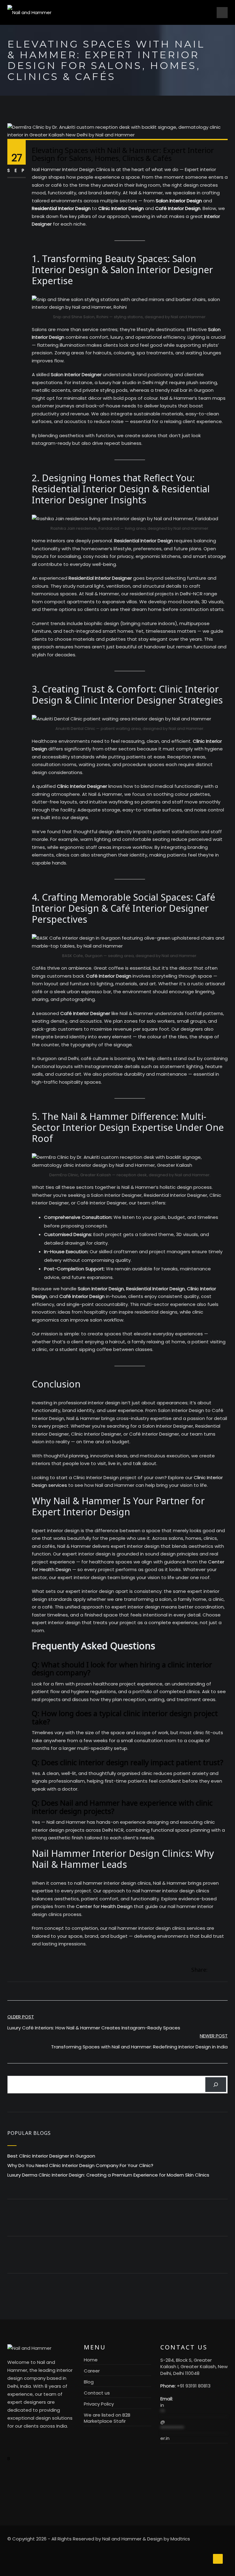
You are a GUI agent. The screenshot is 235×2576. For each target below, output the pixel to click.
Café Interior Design (178, 208)
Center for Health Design (104, 1906)
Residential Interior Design (61, 208)
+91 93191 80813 (194, 2386)
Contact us (97, 2393)
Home (91, 2360)
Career (92, 2371)
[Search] (216, 2085)
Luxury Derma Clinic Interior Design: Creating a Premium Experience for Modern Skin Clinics (108, 2175)
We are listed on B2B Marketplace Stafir (107, 2418)
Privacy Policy (99, 2404)
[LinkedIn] (226, 1970)
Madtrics (180, 2539)
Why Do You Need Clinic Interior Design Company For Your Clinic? (80, 2165)
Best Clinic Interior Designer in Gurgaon (51, 2156)
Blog (89, 2382)
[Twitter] (219, 1970)
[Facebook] (212, 1970)
